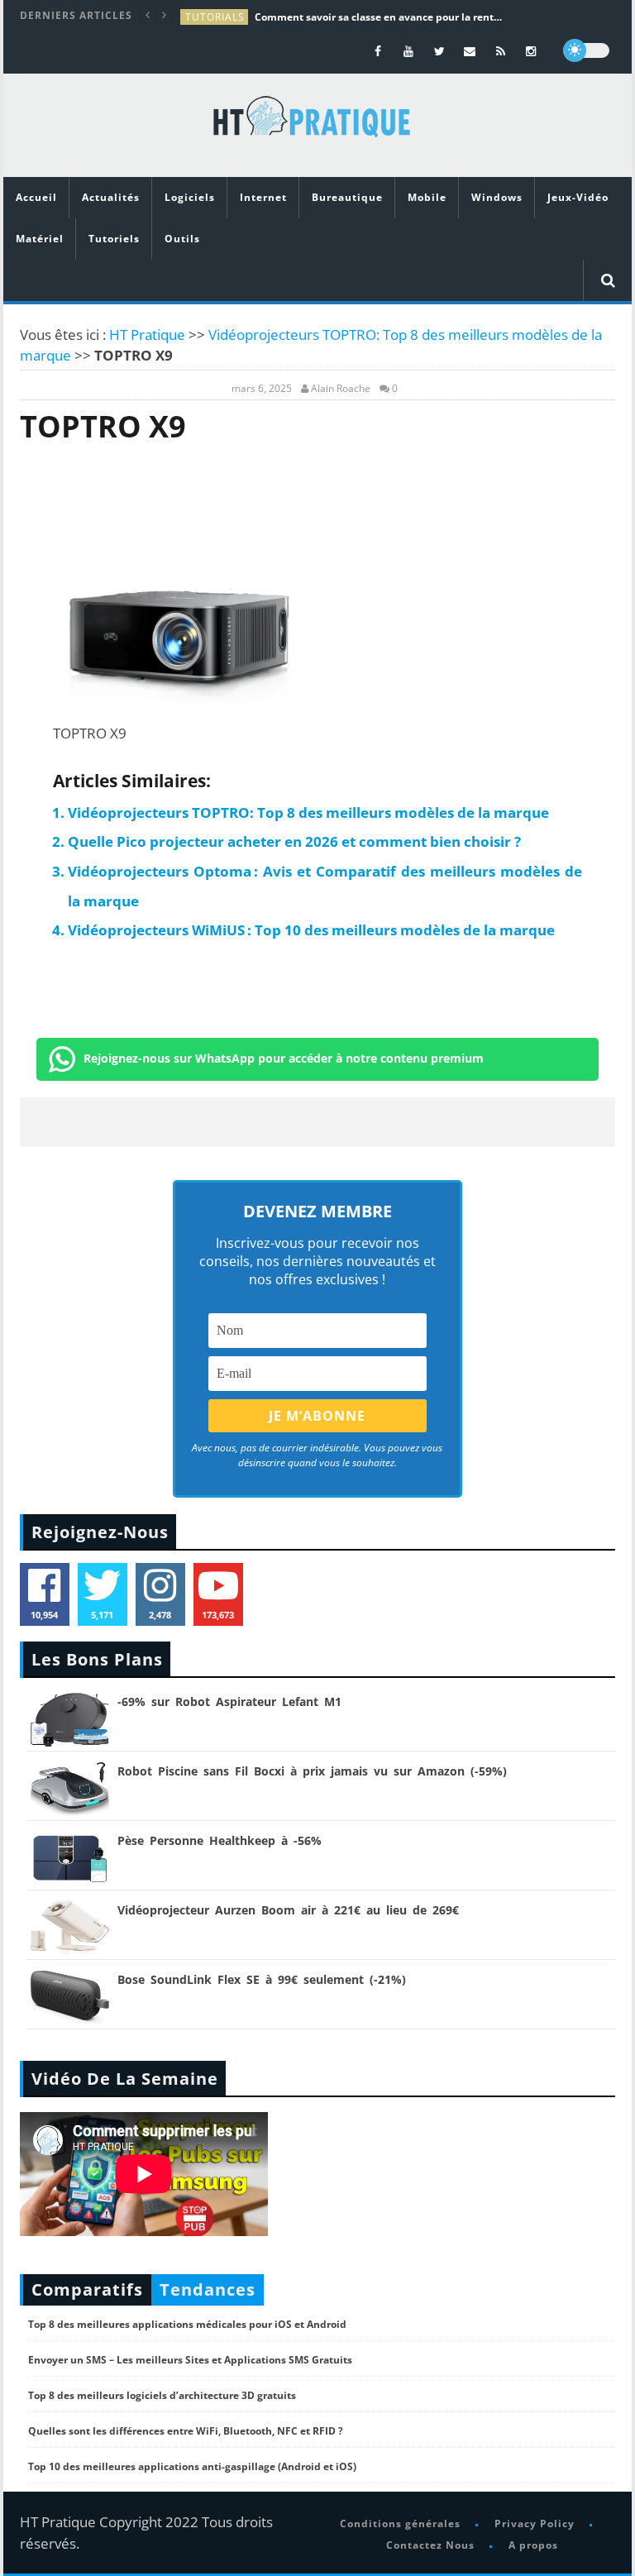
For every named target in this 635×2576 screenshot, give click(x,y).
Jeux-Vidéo (578, 197)
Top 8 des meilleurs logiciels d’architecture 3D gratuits (162, 2395)
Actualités (111, 197)
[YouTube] (409, 51)
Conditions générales (400, 2523)
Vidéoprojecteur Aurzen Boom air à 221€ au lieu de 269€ (288, 1910)
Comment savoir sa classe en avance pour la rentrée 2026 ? (379, 17)
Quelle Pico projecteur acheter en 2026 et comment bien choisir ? (294, 841)
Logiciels (190, 197)
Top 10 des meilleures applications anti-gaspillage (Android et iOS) (192, 2466)
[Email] (470, 51)
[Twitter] (439, 51)
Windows (497, 197)
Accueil (36, 197)
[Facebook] (378, 51)
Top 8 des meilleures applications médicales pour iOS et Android (187, 2324)
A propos (533, 2545)
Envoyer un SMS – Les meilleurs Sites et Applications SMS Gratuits (190, 2360)
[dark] (586, 50)
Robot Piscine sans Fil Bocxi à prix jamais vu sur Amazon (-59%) (312, 1771)
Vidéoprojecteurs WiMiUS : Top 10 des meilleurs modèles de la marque (311, 930)
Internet (263, 197)
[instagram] (531, 51)
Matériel (40, 239)
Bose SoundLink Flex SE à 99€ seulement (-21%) (262, 1979)
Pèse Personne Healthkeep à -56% (220, 1840)
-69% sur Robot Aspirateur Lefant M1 (229, 1701)
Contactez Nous (430, 2545)
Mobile (427, 197)
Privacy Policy (535, 2523)
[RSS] (501, 51)
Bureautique (347, 197)
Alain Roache (341, 389)
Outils (182, 239)
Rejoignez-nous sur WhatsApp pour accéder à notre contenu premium (284, 1058)
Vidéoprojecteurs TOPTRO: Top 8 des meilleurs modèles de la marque (308, 812)
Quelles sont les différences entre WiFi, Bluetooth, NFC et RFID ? (186, 2431)
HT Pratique (147, 335)
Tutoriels (114, 239)
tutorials (215, 17)
